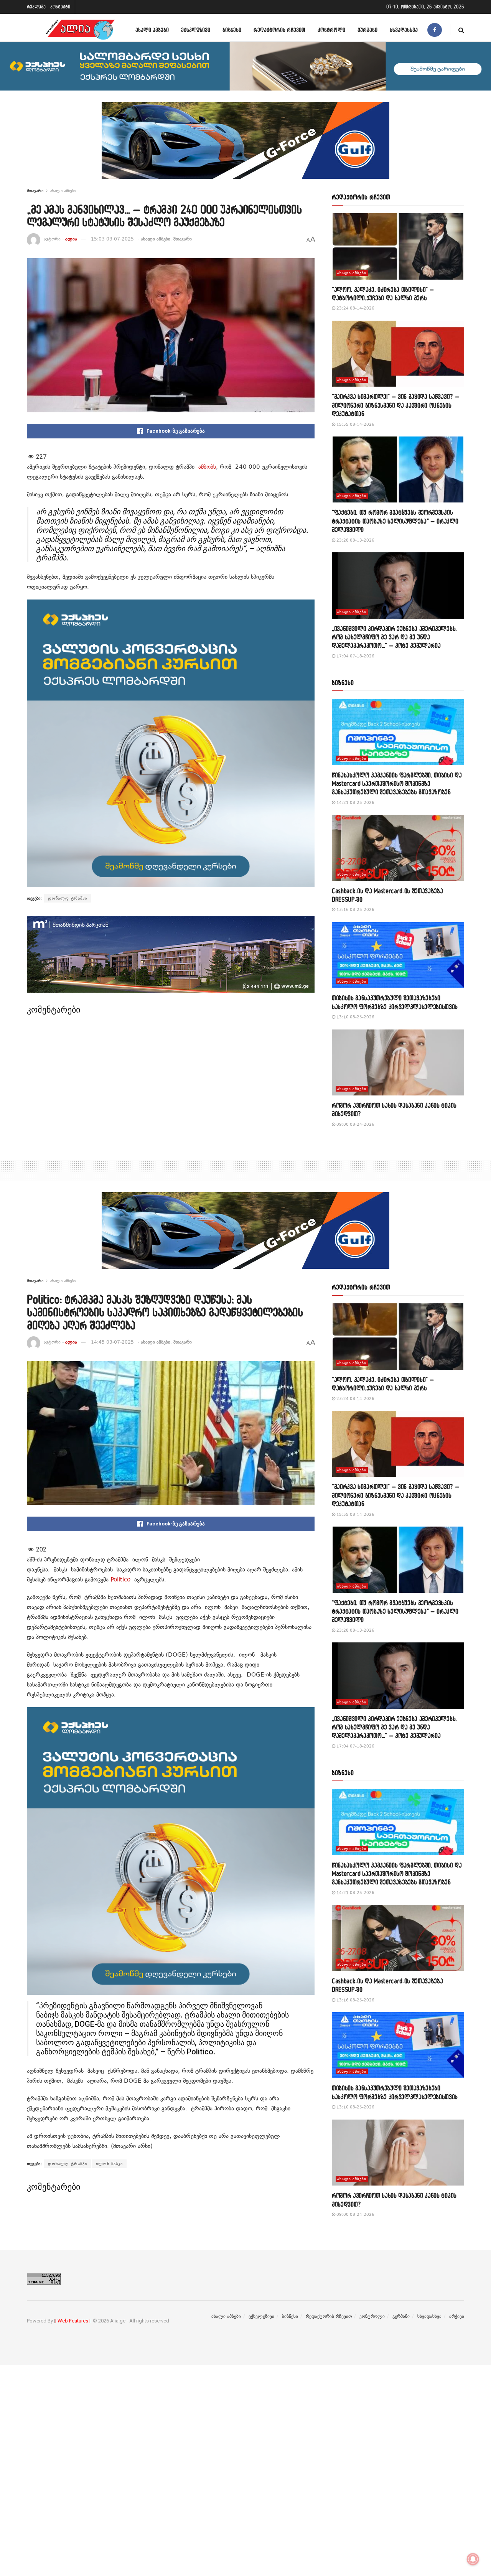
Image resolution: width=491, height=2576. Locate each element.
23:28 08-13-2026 (355, 540)
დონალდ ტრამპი (68, 898)
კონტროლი (331, 30)
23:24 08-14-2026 (355, 308)
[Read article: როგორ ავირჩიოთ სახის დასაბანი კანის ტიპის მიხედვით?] (398, 1063)
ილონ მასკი (109, 2164)
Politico (120, 1580)
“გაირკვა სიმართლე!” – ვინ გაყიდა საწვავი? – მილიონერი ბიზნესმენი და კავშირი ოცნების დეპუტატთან (395, 405)
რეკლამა (36, 7)
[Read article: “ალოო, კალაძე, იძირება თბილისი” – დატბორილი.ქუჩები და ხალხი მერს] (398, 246)
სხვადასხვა (404, 30)
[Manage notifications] (473, 2559)
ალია (71, 239)
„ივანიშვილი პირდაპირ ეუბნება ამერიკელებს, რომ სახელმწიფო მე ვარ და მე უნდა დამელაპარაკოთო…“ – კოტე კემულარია (394, 637)
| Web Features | (73, 2321)
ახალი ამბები (152, 30)
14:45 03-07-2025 (112, 1342)
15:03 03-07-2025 (112, 239)
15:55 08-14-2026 (355, 424)
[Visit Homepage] (80, 30)
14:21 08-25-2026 (355, 803)
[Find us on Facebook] (435, 30)
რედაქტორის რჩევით (279, 30)
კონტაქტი (60, 7)
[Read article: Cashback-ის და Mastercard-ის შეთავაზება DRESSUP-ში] (398, 848)
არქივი (457, 2316)
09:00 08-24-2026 (355, 1124)
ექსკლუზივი (196, 30)
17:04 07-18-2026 (355, 656)
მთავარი (35, 191)
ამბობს (207, 467)
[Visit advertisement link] (245, 146)
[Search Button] (461, 30)
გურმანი (367, 30)
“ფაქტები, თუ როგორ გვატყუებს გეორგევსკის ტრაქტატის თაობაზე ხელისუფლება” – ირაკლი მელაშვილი (395, 521)
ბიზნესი (232, 30)
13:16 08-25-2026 (355, 910)
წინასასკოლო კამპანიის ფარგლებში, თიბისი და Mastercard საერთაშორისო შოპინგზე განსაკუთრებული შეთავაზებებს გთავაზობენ (397, 784)
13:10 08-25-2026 (355, 1017)
